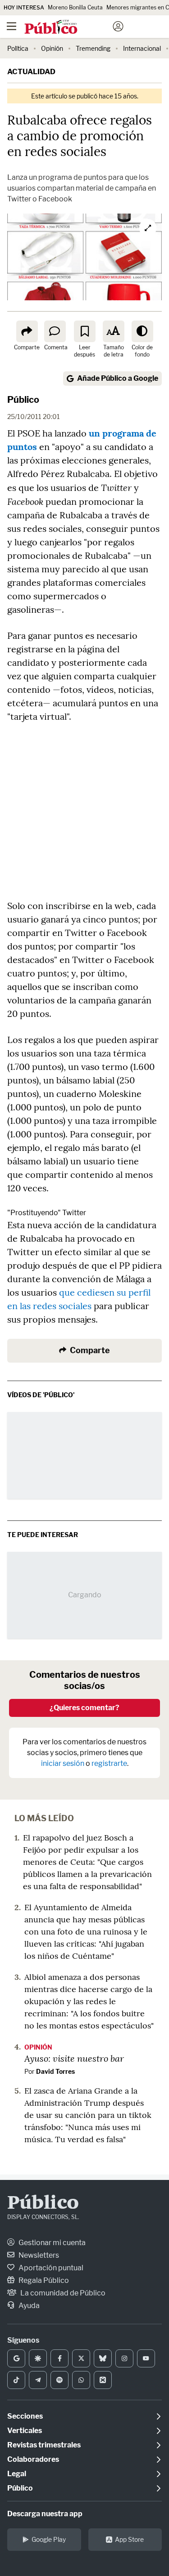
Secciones (25, 2416)
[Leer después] (85, 331)
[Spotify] (59, 2380)
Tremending (93, 48)
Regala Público (43, 2280)
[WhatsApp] (81, 2380)
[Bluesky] (103, 2358)
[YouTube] (146, 2358)
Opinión (52, 48)
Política (18, 48)
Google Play (49, 2539)
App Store (129, 2539)
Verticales (25, 2431)
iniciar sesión (63, 1763)
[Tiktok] (16, 2380)
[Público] (69, 27)
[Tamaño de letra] (114, 331)
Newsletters (38, 2255)
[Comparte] (27, 331)
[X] (81, 2358)
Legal (17, 2474)
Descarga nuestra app (45, 2514)
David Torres (55, 2071)
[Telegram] (38, 2380)
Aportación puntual (50, 2268)
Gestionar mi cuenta (51, 2243)
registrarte (109, 1763)
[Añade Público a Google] (16, 2358)
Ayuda (28, 2306)
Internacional (142, 48)
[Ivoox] (103, 2380)
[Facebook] (59, 2358)
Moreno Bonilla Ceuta (75, 7)
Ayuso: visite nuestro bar (74, 2058)
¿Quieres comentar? (84, 1708)
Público (23, 400)
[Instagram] (124, 2358)
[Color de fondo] (142, 331)
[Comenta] (55, 331)
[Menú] (11, 27)
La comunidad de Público (62, 2293)
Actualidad (31, 72)
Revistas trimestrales (44, 2445)
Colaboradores (33, 2459)
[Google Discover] (38, 2358)
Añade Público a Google (118, 378)
